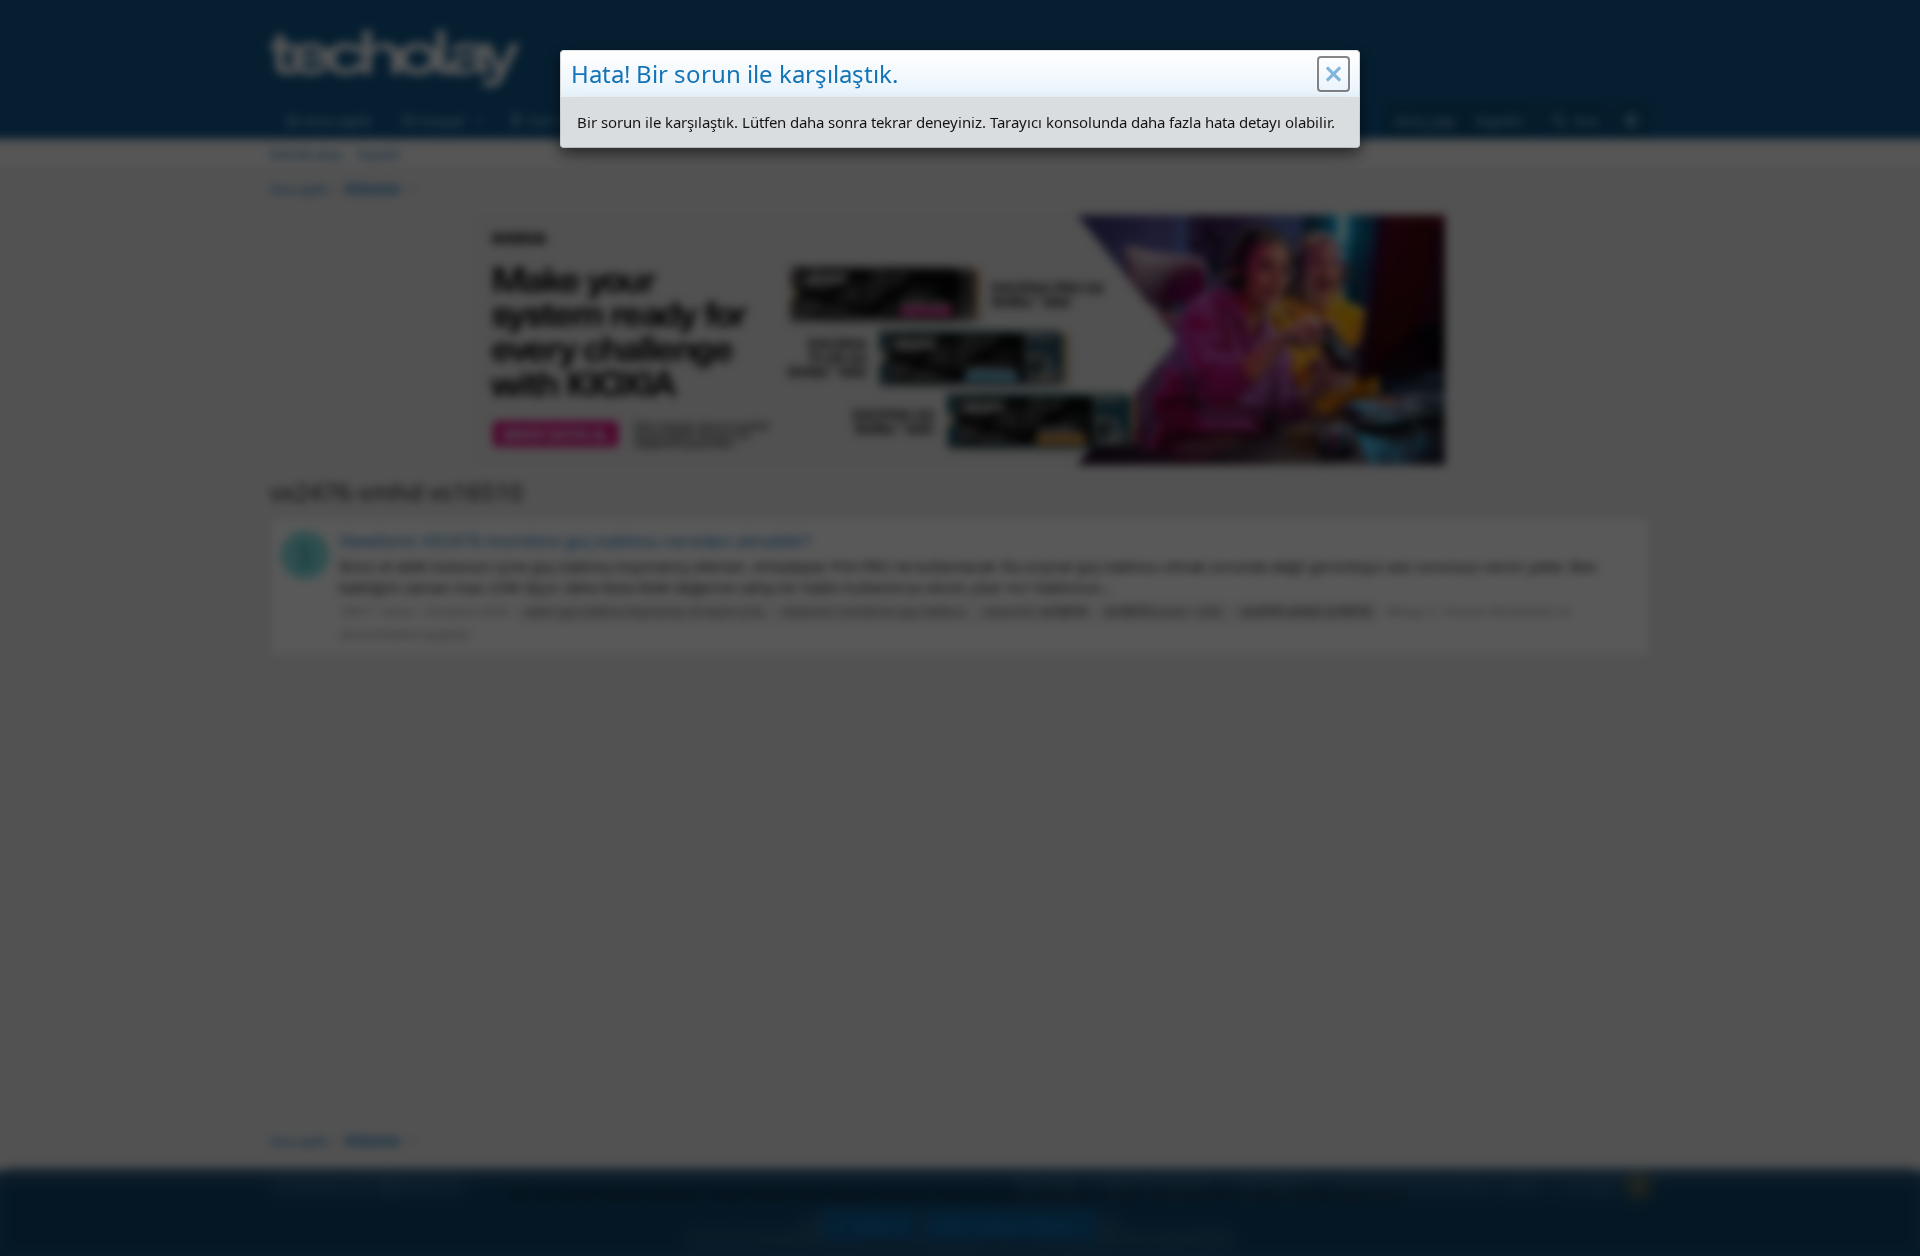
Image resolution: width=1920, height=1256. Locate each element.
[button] (1333, 74)
